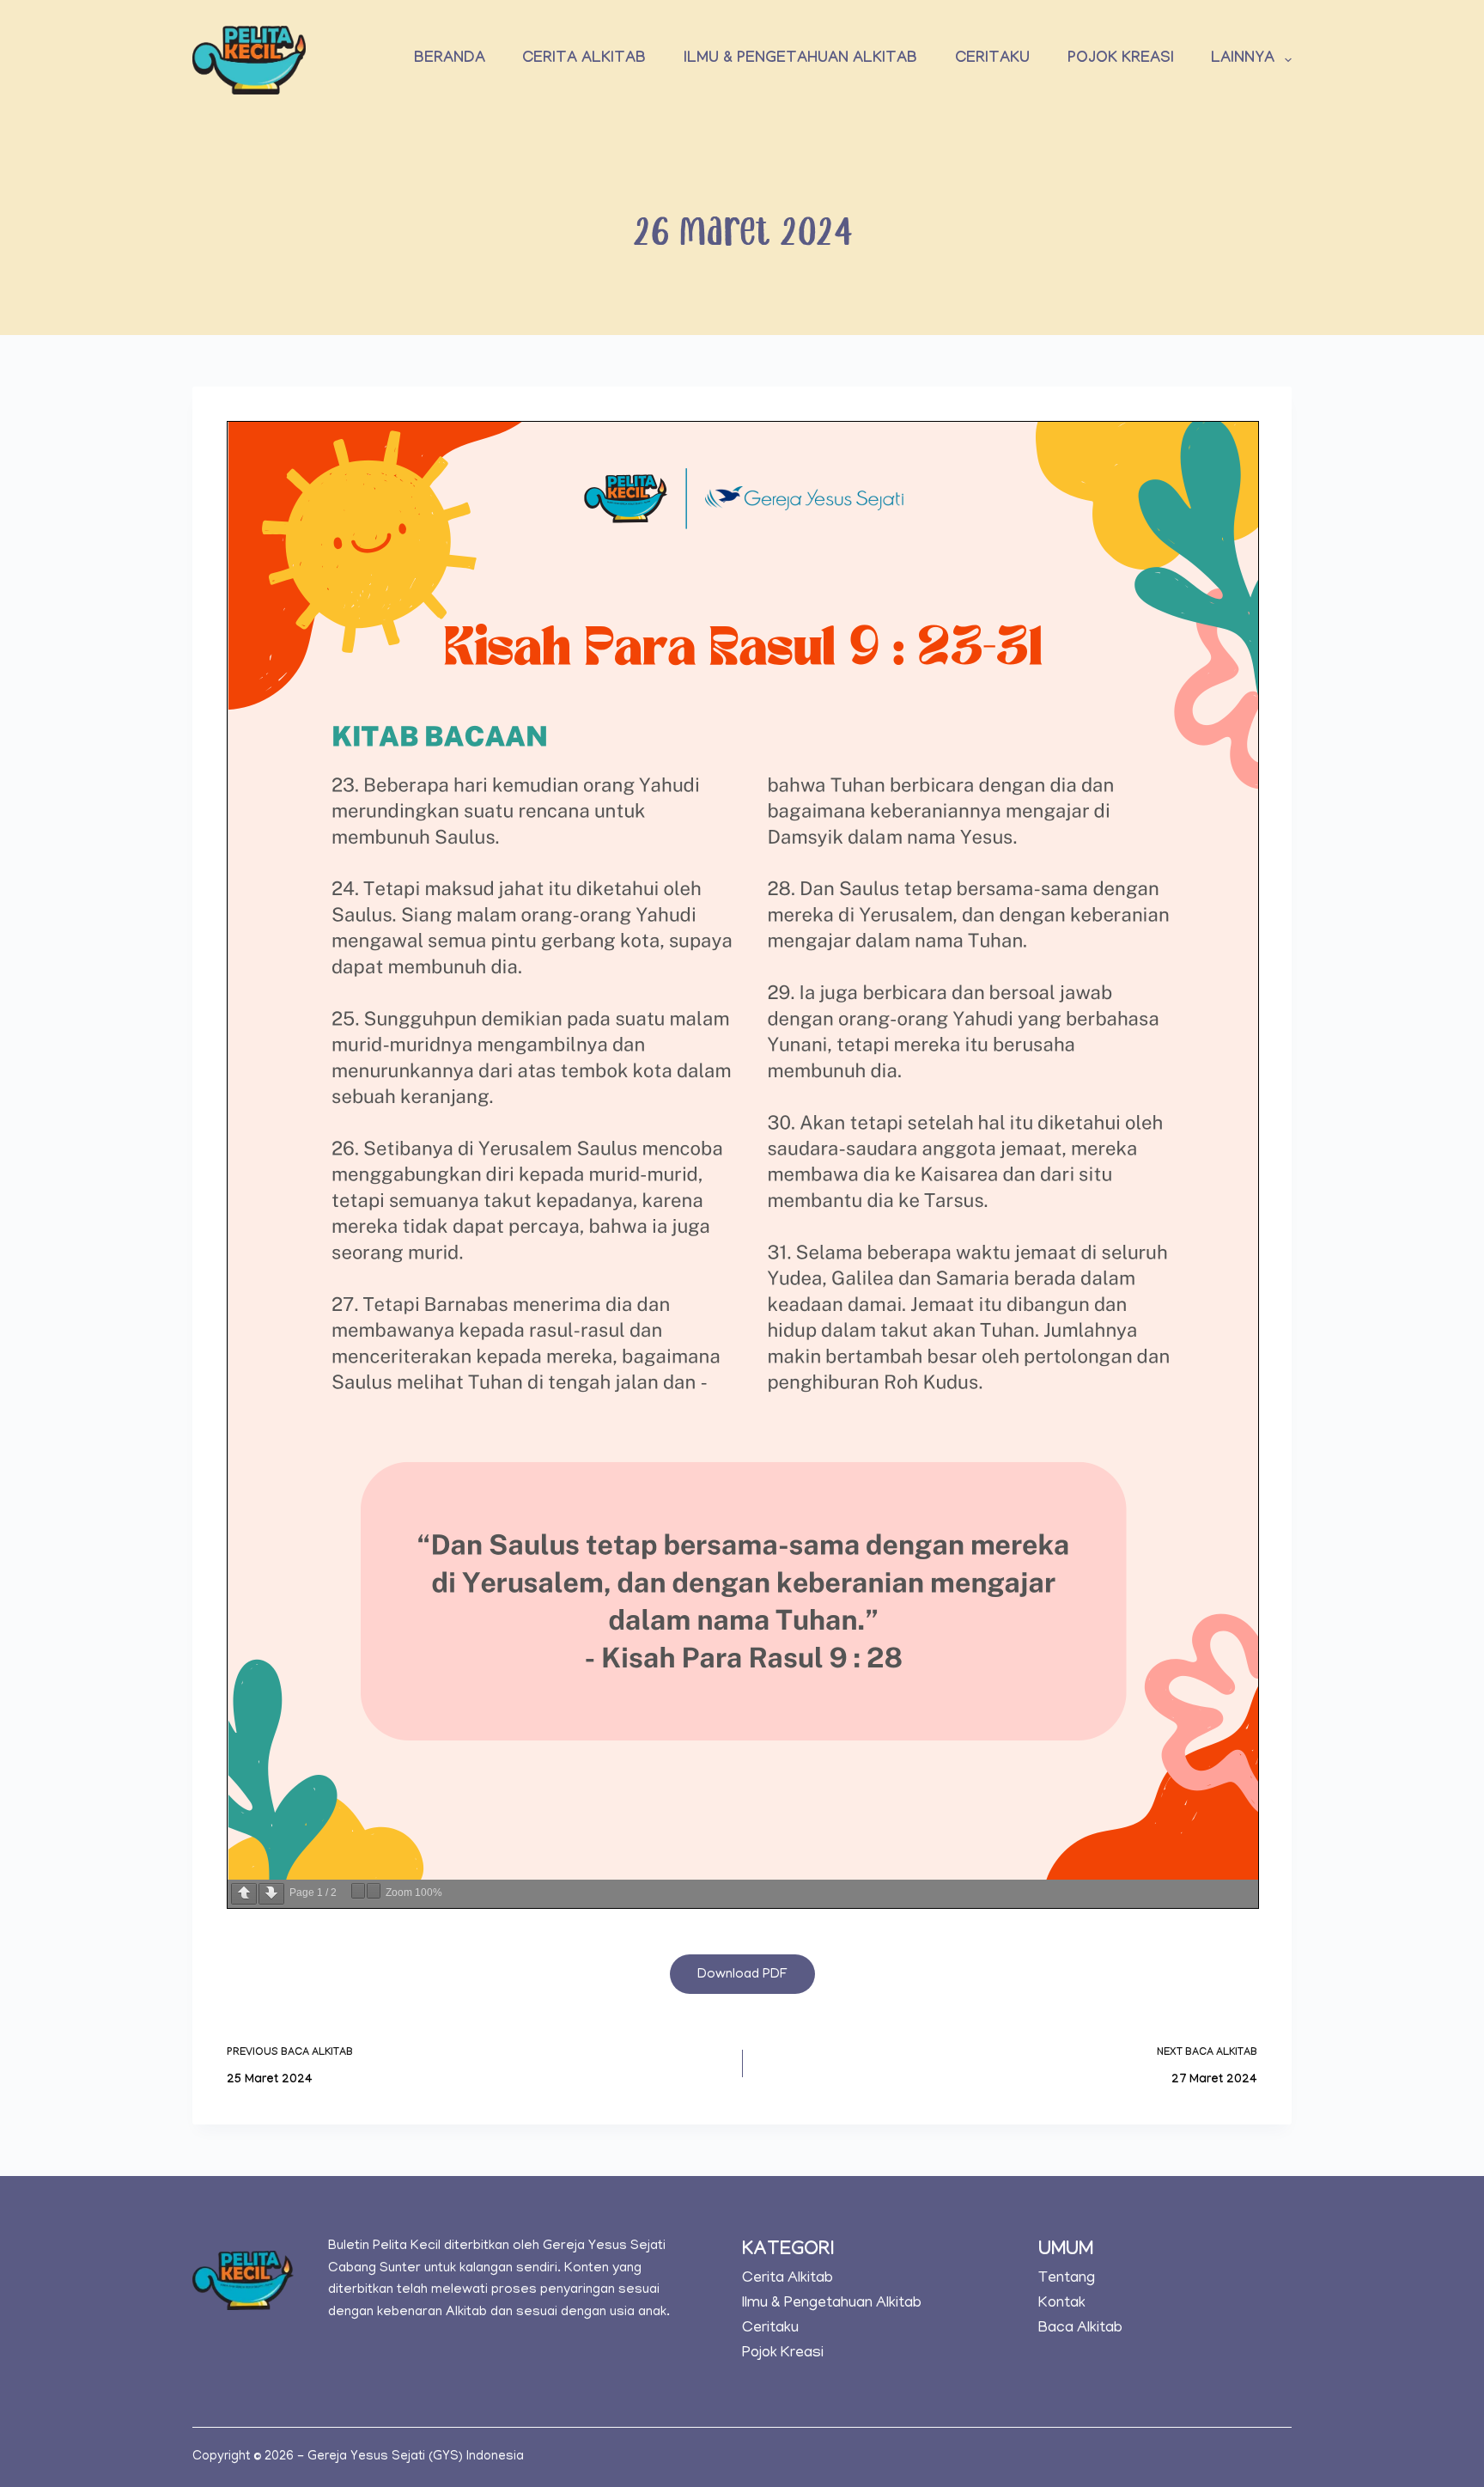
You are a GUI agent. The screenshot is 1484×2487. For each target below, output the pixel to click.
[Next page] (271, 1894)
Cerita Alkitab (584, 60)
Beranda (450, 60)
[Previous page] (244, 1894)
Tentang (1067, 2279)
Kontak (1062, 2304)
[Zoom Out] (358, 1891)
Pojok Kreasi (1121, 60)
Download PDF (742, 1975)
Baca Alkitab (1080, 2329)
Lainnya (1243, 60)
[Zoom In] (374, 1891)
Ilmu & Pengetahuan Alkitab (800, 60)
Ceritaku (992, 60)
